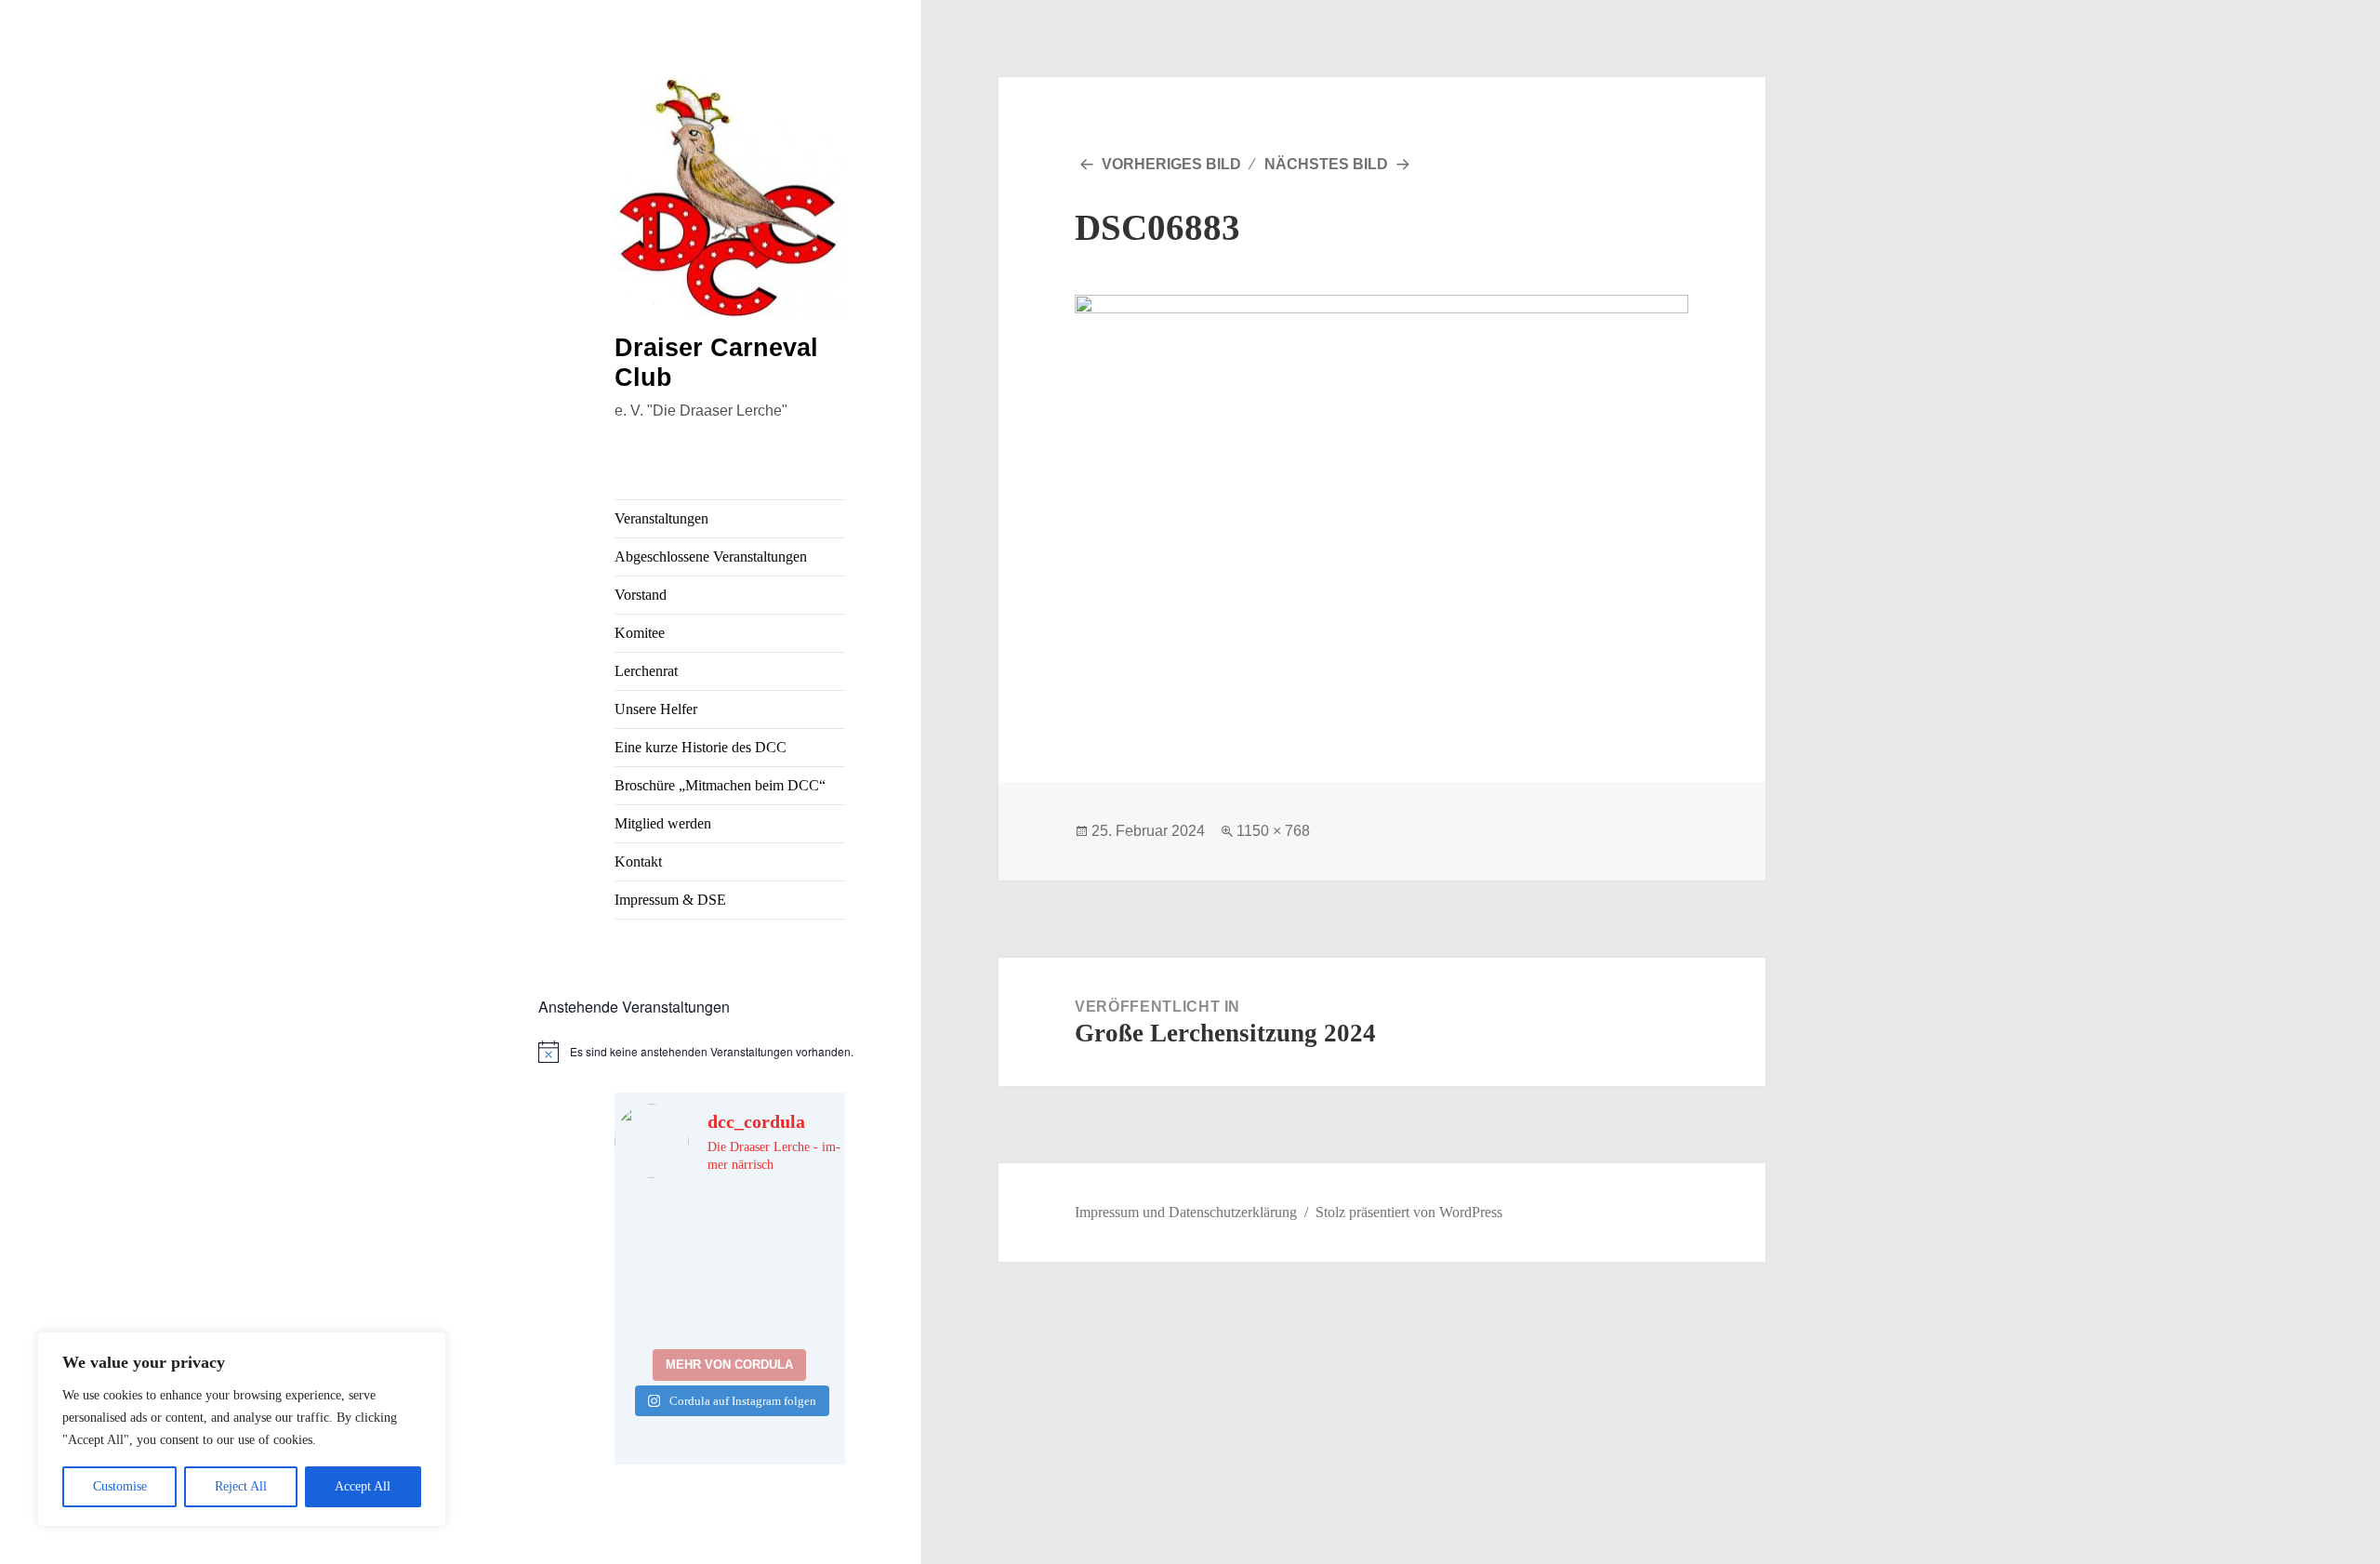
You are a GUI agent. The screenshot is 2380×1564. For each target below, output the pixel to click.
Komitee (640, 633)
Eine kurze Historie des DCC (701, 747)
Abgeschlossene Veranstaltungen (711, 557)
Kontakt (638, 862)
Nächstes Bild (1326, 164)
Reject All (241, 1486)
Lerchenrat (646, 671)
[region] (242, 1429)
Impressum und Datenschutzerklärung (1186, 1212)
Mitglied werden (663, 823)
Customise (120, 1486)
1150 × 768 (1273, 831)
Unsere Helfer (656, 709)
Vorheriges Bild (1171, 164)
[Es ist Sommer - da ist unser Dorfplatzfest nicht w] (670, 1232)
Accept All (363, 1486)
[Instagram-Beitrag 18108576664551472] (790, 1232)
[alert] (730, 1052)
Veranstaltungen (661, 518)
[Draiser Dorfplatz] (790, 1303)
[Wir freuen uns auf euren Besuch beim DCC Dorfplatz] (670, 1303)
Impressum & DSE (670, 900)
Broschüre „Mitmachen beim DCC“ (720, 785)
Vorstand (641, 595)
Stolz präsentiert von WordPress (1409, 1212)
